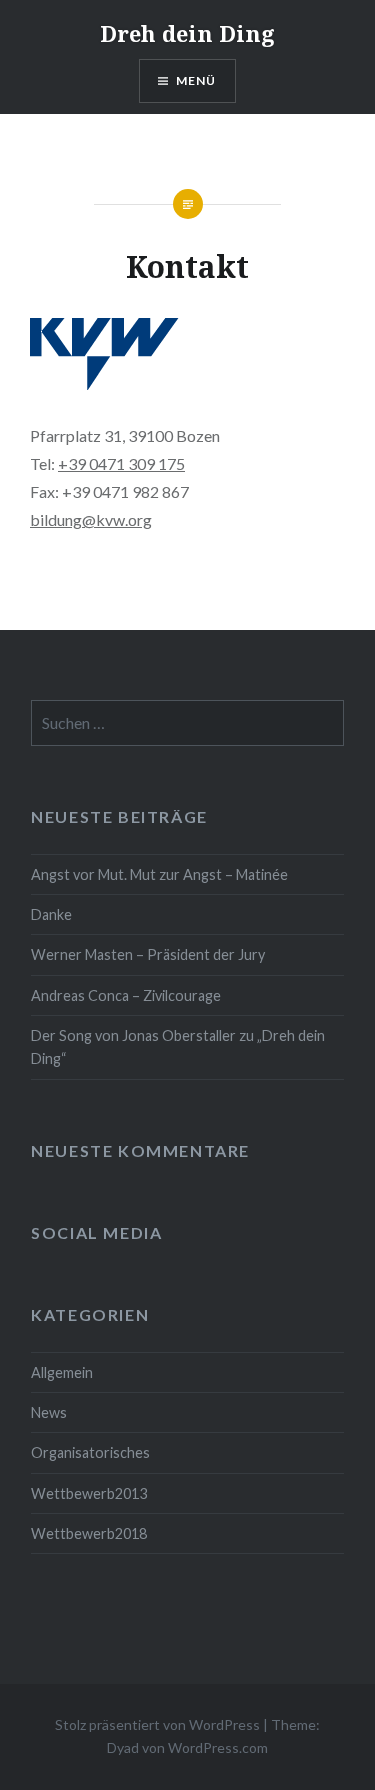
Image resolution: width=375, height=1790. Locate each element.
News (49, 1412)
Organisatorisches (90, 1452)
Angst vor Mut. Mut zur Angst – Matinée (159, 874)
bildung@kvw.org (91, 519)
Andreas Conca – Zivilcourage (126, 995)
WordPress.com (218, 1747)
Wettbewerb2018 (89, 1533)
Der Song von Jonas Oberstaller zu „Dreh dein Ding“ (178, 1047)
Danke (51, 914)
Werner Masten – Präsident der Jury (148, 954)
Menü (196, 80)
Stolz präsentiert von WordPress (157, 1724)
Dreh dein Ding (187, 33)
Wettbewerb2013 (89, 1493)
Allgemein (62, 1372)
